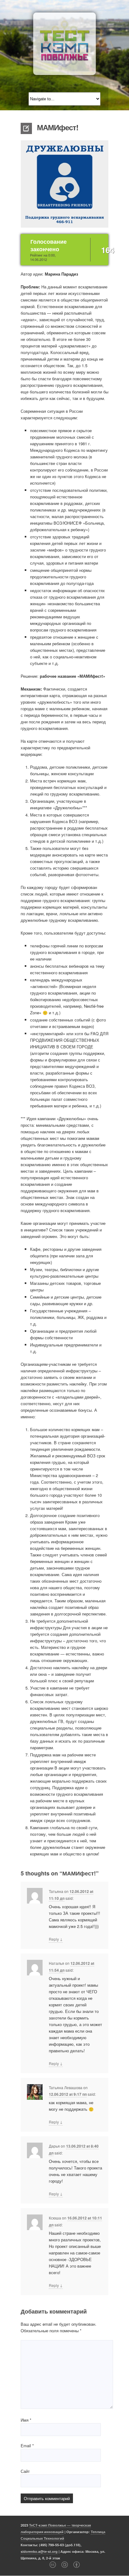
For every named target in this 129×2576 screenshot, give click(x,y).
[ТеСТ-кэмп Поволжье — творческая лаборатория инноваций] (64, 44)
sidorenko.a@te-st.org (39, 2551)
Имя (26, 2420)
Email (27, 2446)
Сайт (25, 2471)
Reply (56, 1939)
